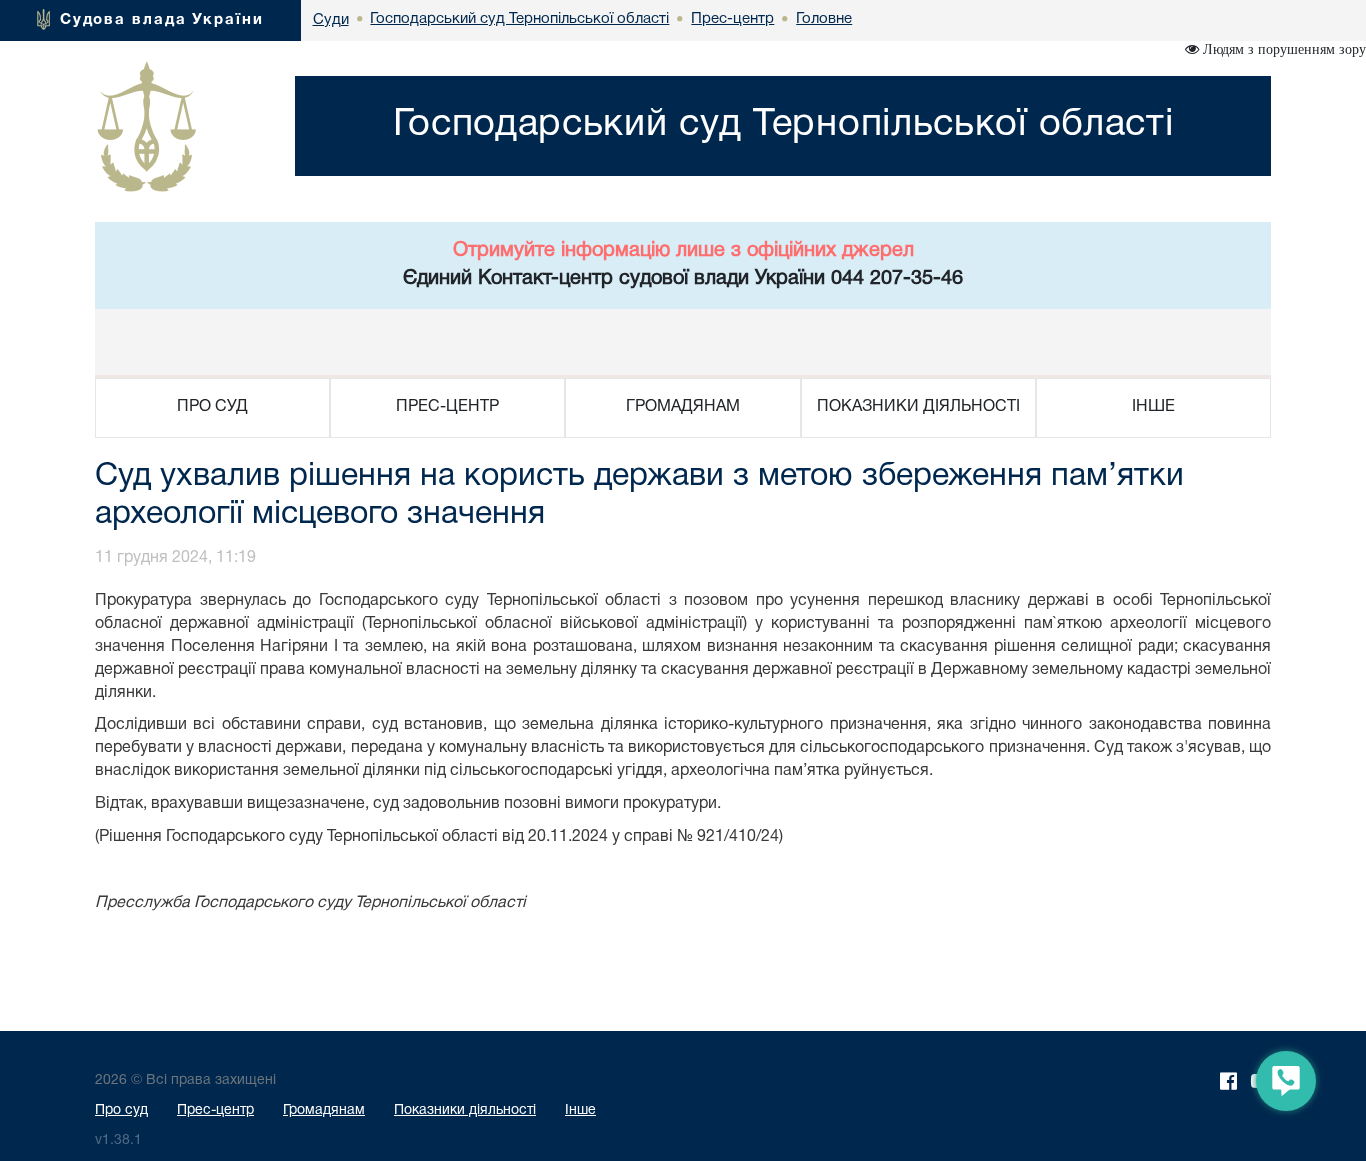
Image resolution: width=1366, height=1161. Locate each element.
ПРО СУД (212, 407)
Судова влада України (162, 20)
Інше (580, 1110)
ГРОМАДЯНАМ (683, 407)
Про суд (121, 1110)
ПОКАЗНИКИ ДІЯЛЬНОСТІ (918, 407)
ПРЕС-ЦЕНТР (447, 407)
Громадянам (324, 1110)
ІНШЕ (1153, 407)
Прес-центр (215, 1110)
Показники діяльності (465, 1110)
